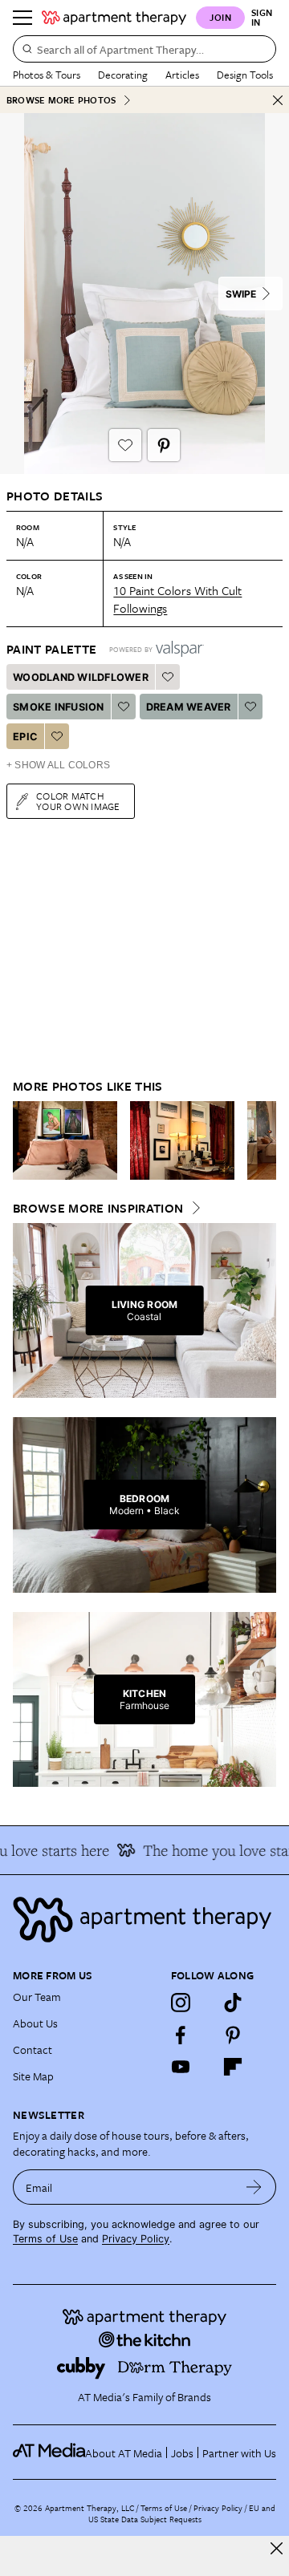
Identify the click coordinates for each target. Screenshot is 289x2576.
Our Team (37, 1997)
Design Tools (245, 75)
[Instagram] (181, 2003)
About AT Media (124, 2453)
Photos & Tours (47, 75)
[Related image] (65, 1140)
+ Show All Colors (58, 765)
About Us (35, 2023)
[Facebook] (181, 2035)
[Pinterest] (233, 2035)
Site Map (33, 2076)
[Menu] (22, 18)
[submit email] (254, 2187)
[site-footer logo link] (49, 2452)
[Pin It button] (164, 445)
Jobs (182, 2453)
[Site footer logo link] (144, 1920)
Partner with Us (239, 2453)
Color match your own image (78, 801)
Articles (182, 75)
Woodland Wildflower (81, 677)
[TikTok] (233, 2003)
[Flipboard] (233, 2067)
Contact (33, 2049)
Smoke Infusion (59, 707)
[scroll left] (26, 1140)
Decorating (123, 75)
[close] (277, 2548)
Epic (25, 737)
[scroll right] (263, 1140)
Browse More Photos (61, 100)
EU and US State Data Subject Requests (182, 2513)
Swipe (241, 294)
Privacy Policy (136, 2239)
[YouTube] (181, 2067)
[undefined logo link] (114, 18)
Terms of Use (45, 2239)
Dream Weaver (189, 707)
